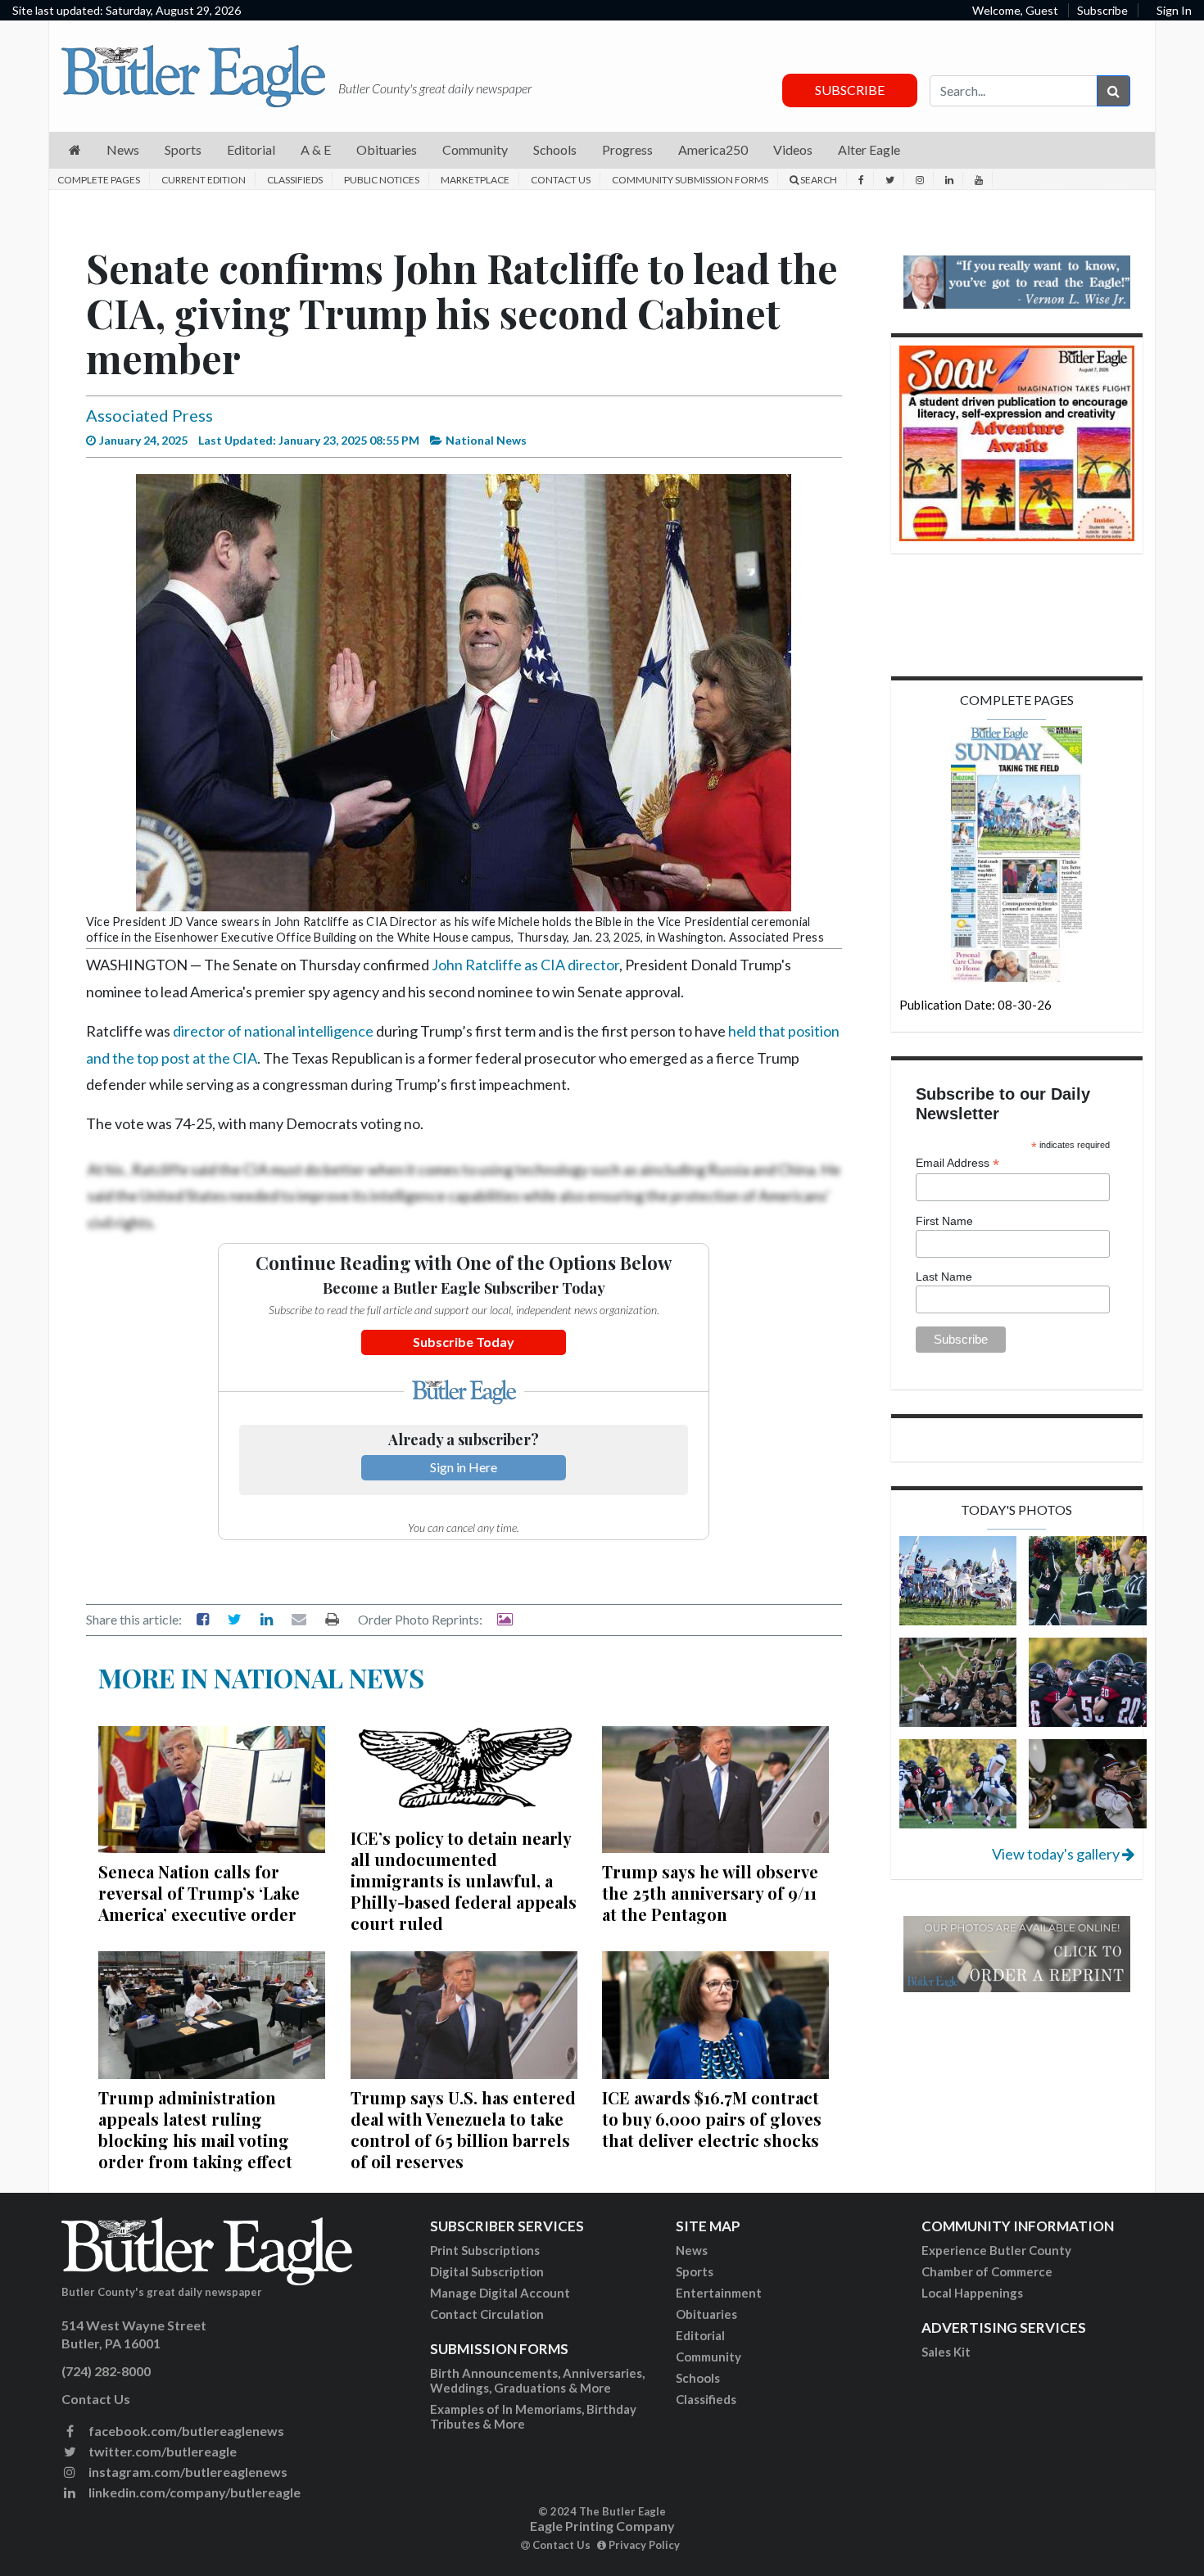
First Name (944, 1221)
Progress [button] (627, 149)
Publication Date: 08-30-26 (975, 1005)
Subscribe (1102, 10)
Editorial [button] (251, 149)
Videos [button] (793, 149)
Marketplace (475, 180)
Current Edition (204, 180)
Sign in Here (464, 1467)
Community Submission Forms (690, 180)
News (692, 2250)
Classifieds (295, 180)
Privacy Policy (643, 2545)
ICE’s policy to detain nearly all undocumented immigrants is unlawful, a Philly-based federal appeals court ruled (464, 1880)
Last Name (944, 1277)
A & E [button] (316, 149)
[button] (75, 150)
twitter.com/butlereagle (161, 2451)
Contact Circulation (487, 2314)
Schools (698, 2378)
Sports (695, 2271)
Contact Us (561, 180)
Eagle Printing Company (602, 2526)
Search (818, 180)
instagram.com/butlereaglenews (187, 2472)
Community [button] (475, 149)
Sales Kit (946, 2352)
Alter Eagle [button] (869, 149)
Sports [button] (183, 149)
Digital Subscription (487, 2271)
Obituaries (706, 2314)
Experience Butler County (996, 2250)
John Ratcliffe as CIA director (525, 965)
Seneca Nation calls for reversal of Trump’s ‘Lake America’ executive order (199, 1893)
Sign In (1174, 10)
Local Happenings (972, 2293)
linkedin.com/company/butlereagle (193, 2492)
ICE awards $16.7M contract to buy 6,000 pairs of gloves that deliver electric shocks (712, 2119)
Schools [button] (555, 149)
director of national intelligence (273, 1031)
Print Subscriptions (485, 2250)
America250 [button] (713, 149)
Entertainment (719, 2293)
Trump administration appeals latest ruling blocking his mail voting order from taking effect (195, 2129)
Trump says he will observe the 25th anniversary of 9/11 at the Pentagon (710, 1893)
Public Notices (382, 180)
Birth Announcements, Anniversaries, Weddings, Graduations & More (537, 2380)
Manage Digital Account (500, 2293)
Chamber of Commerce (987, 2271)
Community (708, 2357)
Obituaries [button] (387, 149)
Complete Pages (99, 180)
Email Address (957, 1163)
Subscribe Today (464, 1342)
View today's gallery (1057, 1854)
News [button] (123, 149)
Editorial (700, 2335)
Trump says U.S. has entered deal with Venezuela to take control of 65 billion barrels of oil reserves (463, 2129)
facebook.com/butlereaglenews (185, 2431)
